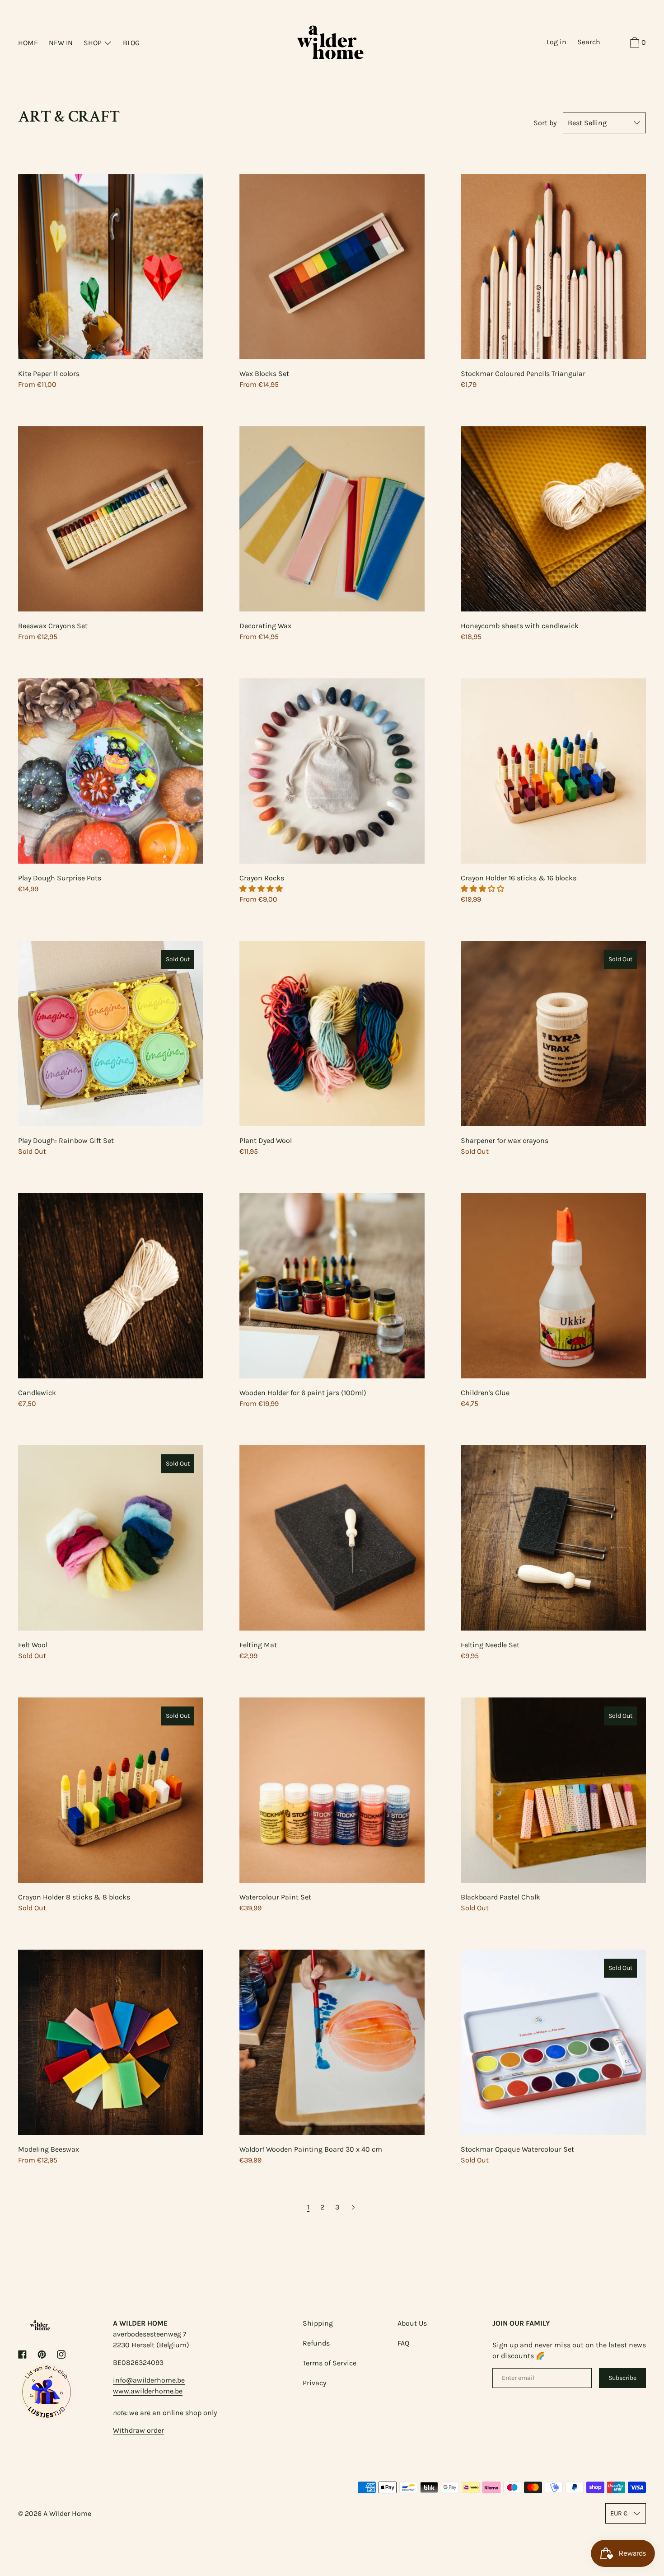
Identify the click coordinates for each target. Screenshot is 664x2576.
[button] (262, 889)
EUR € (619, 2513)
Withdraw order (138, 2430)
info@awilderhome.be (149, 2380)
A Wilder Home (67, 2513)
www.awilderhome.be (148, 2391)
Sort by (545, 123)
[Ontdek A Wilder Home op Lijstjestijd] (47, 2418)
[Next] (353, 2207)
